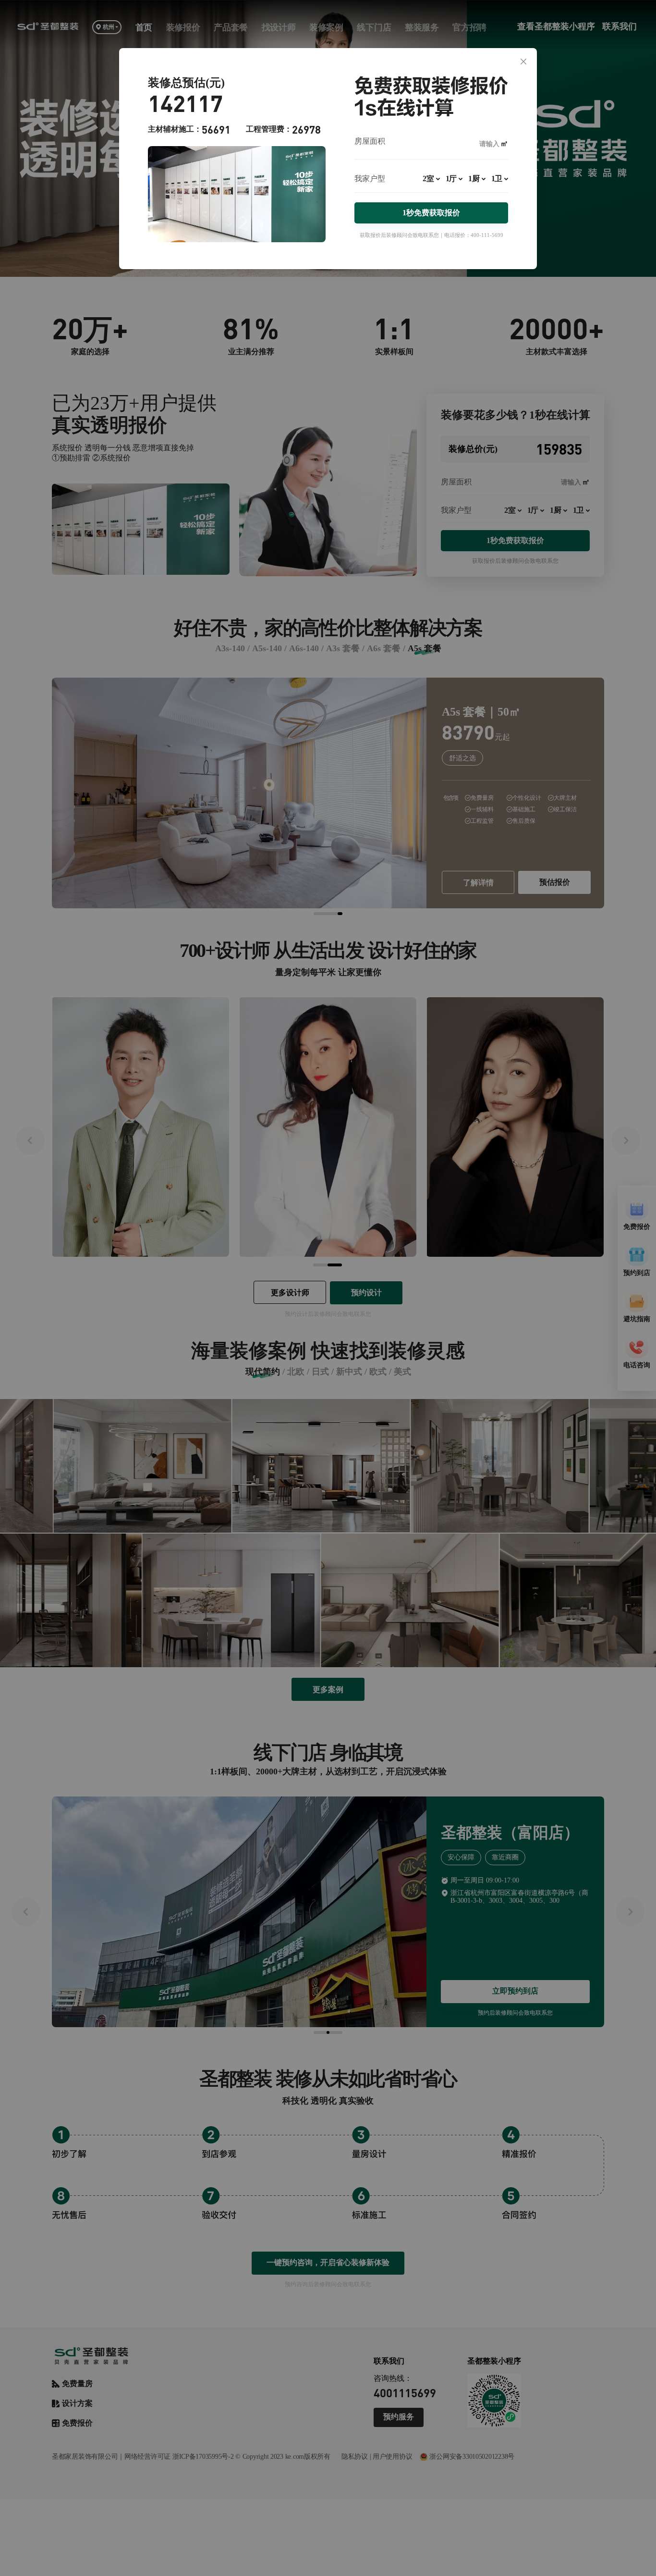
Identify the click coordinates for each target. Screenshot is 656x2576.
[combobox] (431, 183)
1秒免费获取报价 (431, 213)
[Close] (523, 62)
